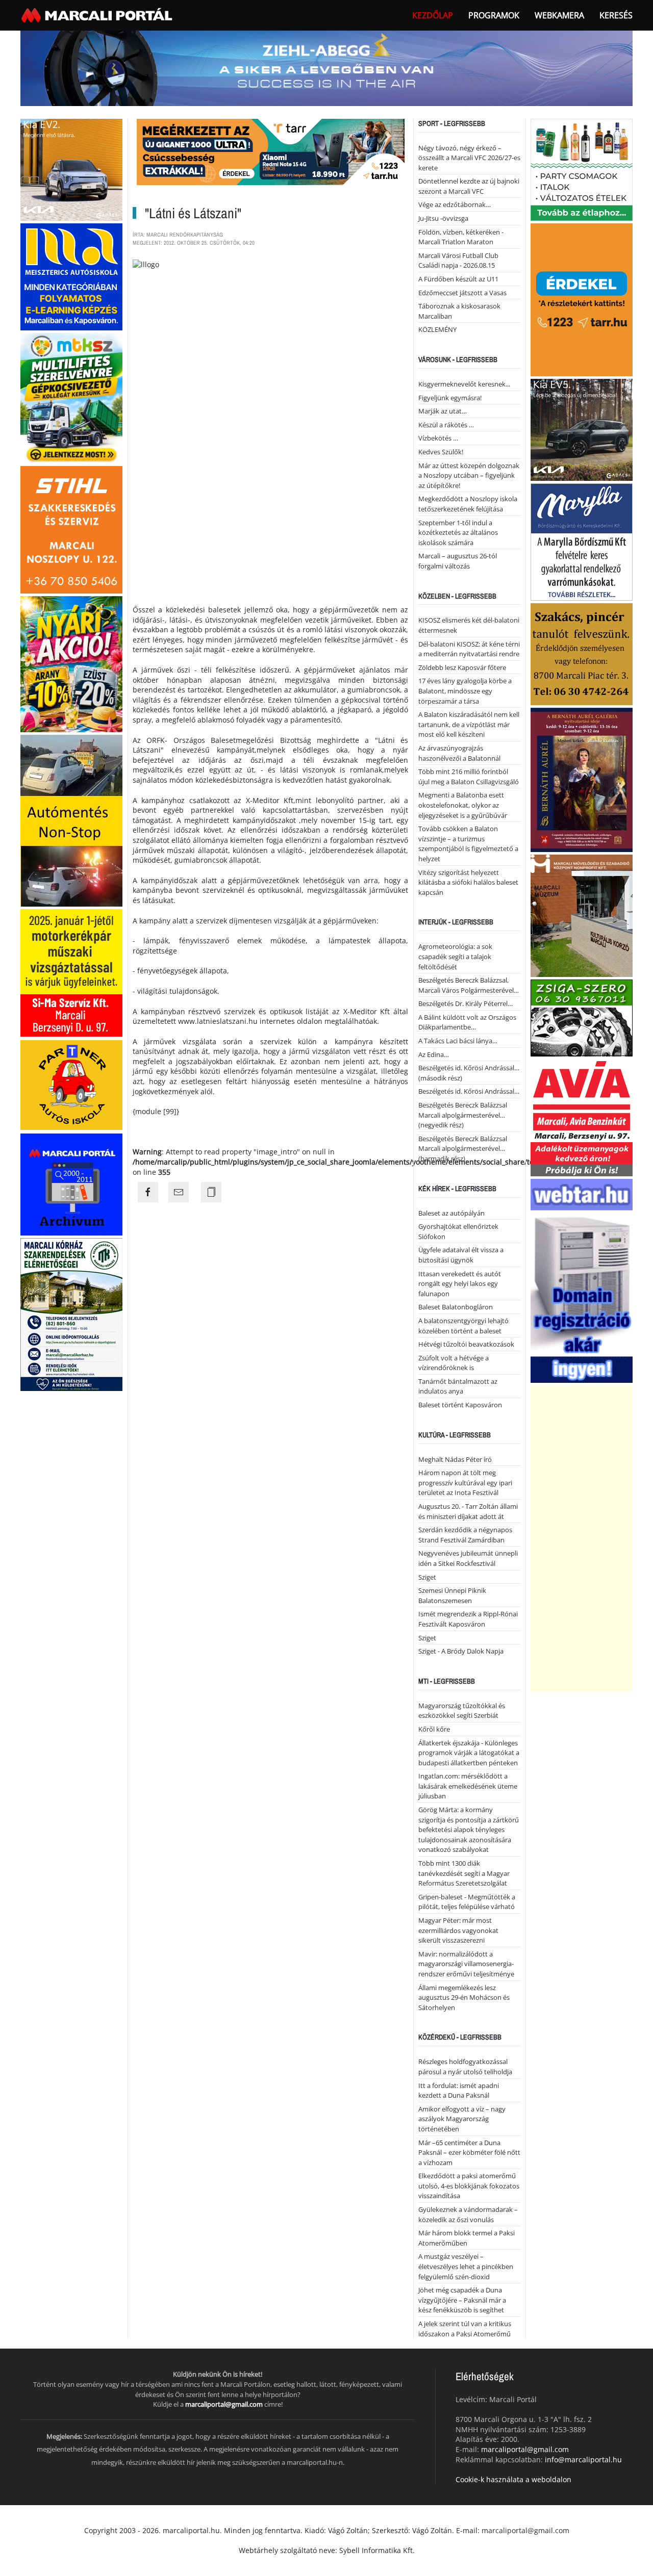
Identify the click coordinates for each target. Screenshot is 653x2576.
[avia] (582, 1116)
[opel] (71, 972)
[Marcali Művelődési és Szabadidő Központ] (582, 915)
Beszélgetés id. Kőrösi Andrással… (469, 1091)
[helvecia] (582, 653)
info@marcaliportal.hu (583, 2459)
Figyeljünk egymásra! (450, 398)
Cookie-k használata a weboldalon (513, 2479)
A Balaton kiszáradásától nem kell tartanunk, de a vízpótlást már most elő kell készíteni (469, 724)
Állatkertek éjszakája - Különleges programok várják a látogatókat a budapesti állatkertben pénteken (469, 1753)
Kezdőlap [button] (433, 15)
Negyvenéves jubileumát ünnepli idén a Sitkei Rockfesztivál (468, 1558)
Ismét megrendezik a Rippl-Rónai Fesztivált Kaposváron (468, 1619)
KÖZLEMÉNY (437, 329)
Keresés (616, 15)
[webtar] (582, 1280)
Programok (494, 15)
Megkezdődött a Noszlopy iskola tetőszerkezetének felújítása (468, 504)
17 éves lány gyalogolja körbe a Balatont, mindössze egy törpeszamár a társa (465, 691)
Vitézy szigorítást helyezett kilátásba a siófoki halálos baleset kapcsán (468, 882)
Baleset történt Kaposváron (460, 1405)
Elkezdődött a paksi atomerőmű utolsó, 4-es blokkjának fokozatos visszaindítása (469, 2186)
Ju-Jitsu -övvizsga (443, 218)
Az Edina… (434, 1054)
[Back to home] (98, 15)
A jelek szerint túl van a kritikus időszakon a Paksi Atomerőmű (465, 2329)
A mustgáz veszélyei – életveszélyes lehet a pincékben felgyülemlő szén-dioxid (466, 2266)
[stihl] (71, 529)
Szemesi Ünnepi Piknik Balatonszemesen (452, 1595)
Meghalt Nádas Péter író (455, 1459)
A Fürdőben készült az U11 (458, 279)
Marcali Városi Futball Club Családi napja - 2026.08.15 (458, 261)
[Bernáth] (582, 779)
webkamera (559, 15)
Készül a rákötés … (446, 425)
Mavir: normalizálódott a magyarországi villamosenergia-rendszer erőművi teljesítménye (466, 1964)
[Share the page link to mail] (179, 1192)
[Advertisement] (582, 1538)
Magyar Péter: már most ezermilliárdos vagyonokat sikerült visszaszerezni (458, 1930)
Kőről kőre (434, 1729)
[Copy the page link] (211, 1192)
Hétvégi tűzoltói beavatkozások (466, 1344)
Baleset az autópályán (451, 1213)
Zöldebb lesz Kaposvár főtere (462, 667)
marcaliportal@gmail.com (224, 2404)
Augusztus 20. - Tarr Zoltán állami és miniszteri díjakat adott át (468, 1511)
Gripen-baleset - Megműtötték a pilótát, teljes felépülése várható (467, 1902)
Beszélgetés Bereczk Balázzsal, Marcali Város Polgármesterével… (469, 985)
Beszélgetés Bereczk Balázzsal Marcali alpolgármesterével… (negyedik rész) (463, 1115)
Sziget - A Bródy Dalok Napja (461, 1651)
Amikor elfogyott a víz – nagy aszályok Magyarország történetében (462, 2119)
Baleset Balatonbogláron (456, 1307)
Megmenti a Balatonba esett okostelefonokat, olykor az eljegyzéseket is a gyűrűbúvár (463, 805)
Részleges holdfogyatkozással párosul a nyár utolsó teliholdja (465, 2067)
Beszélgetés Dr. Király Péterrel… (466, 1003)
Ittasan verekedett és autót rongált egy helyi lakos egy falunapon (460, 1284)
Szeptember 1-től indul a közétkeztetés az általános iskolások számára (458, 533)
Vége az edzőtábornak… (455, 204)
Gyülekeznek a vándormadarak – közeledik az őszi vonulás (468, 2214)
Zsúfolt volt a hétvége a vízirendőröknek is (454, 1363)
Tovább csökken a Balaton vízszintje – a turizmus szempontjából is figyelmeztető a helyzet (468, 844)
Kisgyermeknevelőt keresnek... (464, 384)
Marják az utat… (443, 411)
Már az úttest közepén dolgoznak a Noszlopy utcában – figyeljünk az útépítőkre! (469, 475)
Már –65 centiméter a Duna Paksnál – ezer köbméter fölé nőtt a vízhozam (469, 2153)
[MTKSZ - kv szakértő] (71, 397)
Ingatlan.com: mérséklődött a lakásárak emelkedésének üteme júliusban (468, 1786)
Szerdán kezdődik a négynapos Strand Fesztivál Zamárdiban (465, 1535)
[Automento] (71, 820)
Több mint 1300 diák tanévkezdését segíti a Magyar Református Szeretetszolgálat (464, 1873)
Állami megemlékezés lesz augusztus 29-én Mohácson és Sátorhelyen (464, 1998)
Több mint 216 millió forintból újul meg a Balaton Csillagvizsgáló (469, 777)
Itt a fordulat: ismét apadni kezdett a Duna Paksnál (459, 2091)
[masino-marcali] (71, 663)
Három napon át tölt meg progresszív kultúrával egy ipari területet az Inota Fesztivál (465, 1483)
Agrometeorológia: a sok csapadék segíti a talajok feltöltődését (455, 956)
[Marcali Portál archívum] (71, 1184)
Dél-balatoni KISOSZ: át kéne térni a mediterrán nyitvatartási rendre (469, 649)
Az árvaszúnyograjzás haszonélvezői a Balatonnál (459, 753)
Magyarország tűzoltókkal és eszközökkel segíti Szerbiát (462, 1711)
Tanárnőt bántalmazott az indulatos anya (458, 1386)
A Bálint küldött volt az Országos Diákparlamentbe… (467, 1022)
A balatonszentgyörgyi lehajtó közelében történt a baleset (463, 1326)
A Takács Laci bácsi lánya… (458, 1041)
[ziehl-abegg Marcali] (326, 68)
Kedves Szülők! (441, 452)
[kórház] (71, 1314)
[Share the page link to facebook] (148, 1192)
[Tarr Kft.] (582, 299)
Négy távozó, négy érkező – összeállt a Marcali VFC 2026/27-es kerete (469, 158)
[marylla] (582, 541)
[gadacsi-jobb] (582, 429)
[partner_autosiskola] (71, 1084)
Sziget (427, 1577)
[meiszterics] (71, 276)
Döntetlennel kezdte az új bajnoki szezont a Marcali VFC (469, 186)
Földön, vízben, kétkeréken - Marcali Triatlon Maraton (461, 237)
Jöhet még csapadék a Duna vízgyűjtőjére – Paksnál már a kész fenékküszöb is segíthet (462, 2300)
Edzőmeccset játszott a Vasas (462, 293)
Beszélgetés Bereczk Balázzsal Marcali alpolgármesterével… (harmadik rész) (463, 1149)
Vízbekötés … (438, 438)
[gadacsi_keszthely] (71, 169)
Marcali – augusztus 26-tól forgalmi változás (458, 561)
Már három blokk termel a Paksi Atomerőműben (467, 2238)
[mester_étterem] (582, 169)
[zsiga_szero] (582, 1017)
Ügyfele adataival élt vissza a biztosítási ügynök (461, 1255)
